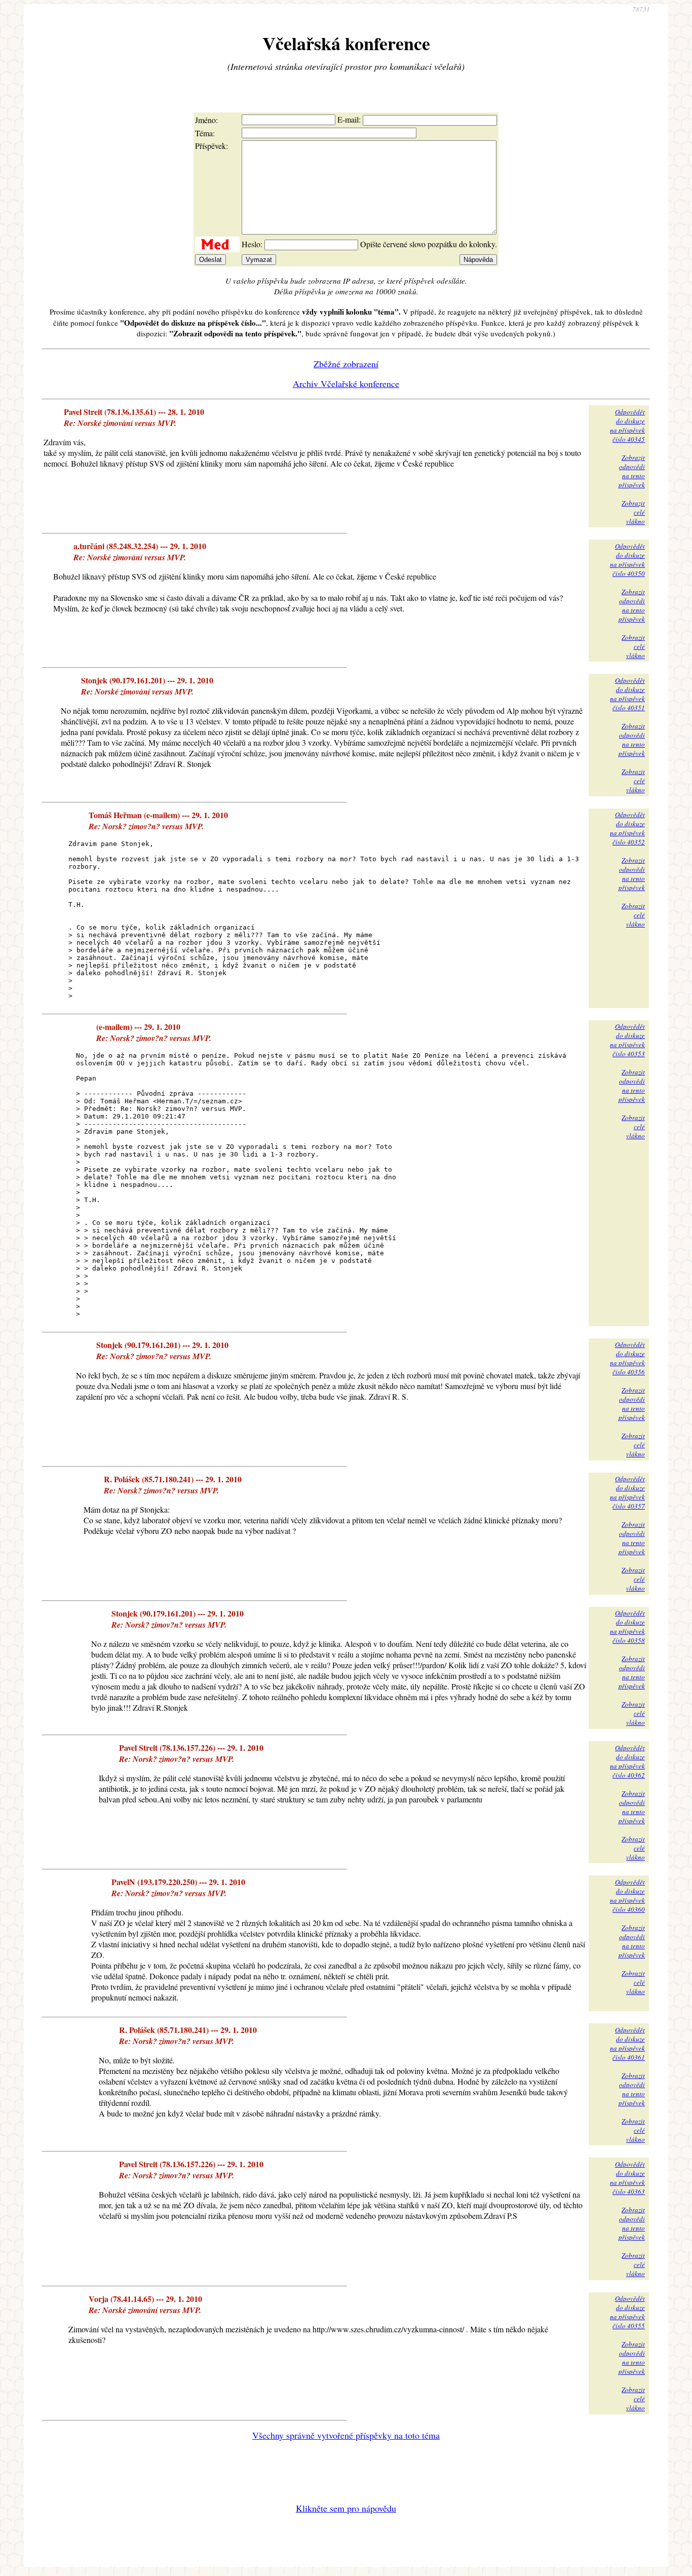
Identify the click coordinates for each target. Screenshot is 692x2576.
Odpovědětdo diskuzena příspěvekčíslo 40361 (627, 2044)
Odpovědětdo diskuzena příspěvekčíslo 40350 (627, 560)
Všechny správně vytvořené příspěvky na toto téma (346, 2435)
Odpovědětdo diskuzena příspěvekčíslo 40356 (627, 1358)
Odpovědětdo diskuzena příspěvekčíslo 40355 (627, 2312)
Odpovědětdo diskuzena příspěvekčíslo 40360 (627, 1896)
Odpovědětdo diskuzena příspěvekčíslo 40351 (627, 694)
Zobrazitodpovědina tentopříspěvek (632, 471)
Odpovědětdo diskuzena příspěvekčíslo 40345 (627, 426)
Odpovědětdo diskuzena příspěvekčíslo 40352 (627, 828)
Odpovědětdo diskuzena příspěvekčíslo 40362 (627, 1761)
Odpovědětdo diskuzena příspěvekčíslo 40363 (627, 2178)
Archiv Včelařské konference (346, 383)
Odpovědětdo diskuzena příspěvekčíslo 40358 (627, 1627)
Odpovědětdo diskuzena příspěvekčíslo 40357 (627, 1492)
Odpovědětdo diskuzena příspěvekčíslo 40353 (627, 1040)
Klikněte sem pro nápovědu (346, 2508)
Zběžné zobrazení (346, 364)
